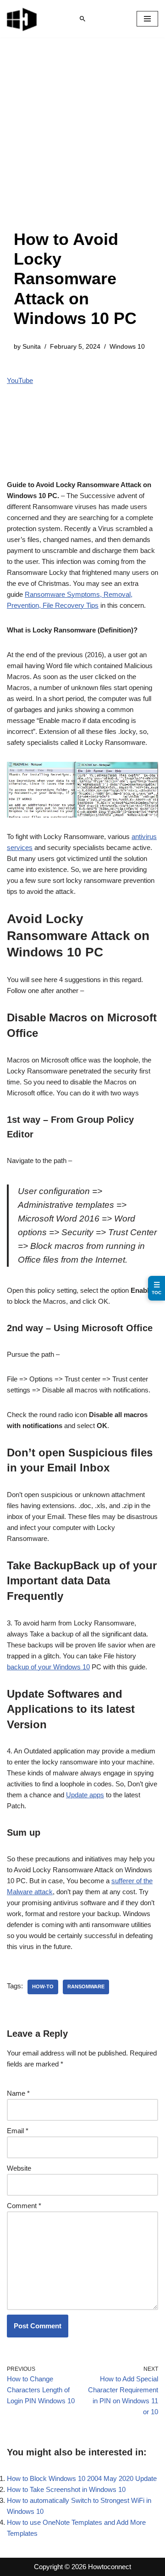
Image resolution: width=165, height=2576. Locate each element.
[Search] (82, 19)
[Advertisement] (82, 143)
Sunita (32, 347)
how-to (43, 1986)
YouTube (20, 380)
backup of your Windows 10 (48, 1667)
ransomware (86, 1986)
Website (19, 2168)
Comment (24, 2206)
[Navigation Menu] (147, 19)
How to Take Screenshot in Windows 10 (66, 2489)
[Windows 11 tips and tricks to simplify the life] (22, 19)
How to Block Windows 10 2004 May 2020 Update (82, 2478)
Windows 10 (127, 347)
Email (18, 2131)
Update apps (85, 1795)
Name (18, 2093)
